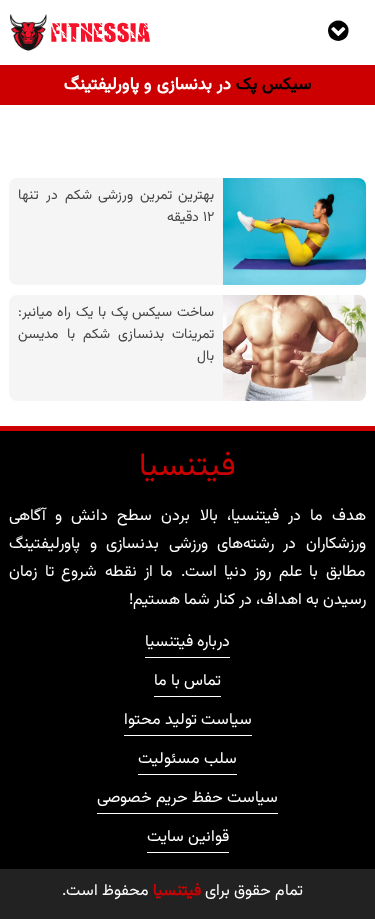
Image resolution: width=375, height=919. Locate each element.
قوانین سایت (188, 840)
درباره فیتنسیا (187, 645)
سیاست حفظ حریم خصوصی (187, 801)
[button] (338, 31)
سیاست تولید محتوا (188, 723)
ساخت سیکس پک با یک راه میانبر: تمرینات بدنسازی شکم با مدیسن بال (116, 334)
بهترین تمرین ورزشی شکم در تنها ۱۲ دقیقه (116, 206)
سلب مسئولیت (187, 762)
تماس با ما (187, 684)
